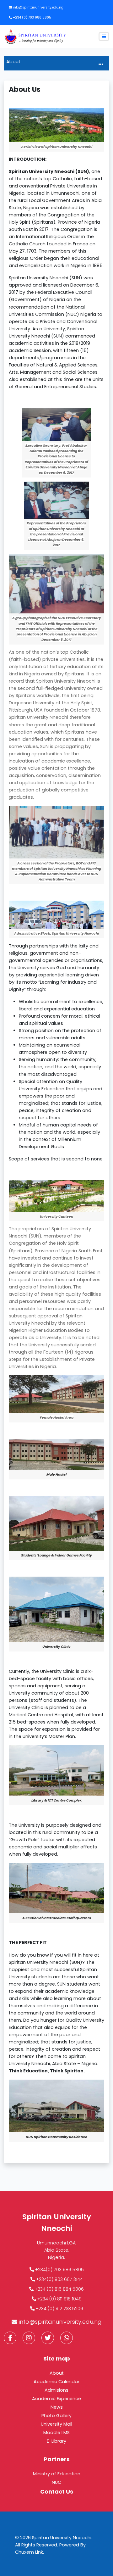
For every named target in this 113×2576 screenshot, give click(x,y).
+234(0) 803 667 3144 (59, 2279)
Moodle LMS (56, 2433)
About (57, 2373)
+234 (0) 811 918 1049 (59, 2299)
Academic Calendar (56, 2382)
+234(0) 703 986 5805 (59, 2270)
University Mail (56, 2424)
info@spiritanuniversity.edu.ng (38, 7)
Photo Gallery (56, 2416)
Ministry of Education (57, 2474)
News (57, 2407)
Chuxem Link (29, 2552)
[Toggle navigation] (101, 64)
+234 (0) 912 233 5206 (59, 2309)
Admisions (56, 2390)
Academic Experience (56, 2399)
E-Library (56, 2441)
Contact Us (57, 2492)
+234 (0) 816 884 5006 (59, 2289)
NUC (56, 2482)
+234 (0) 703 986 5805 (32, 17)
